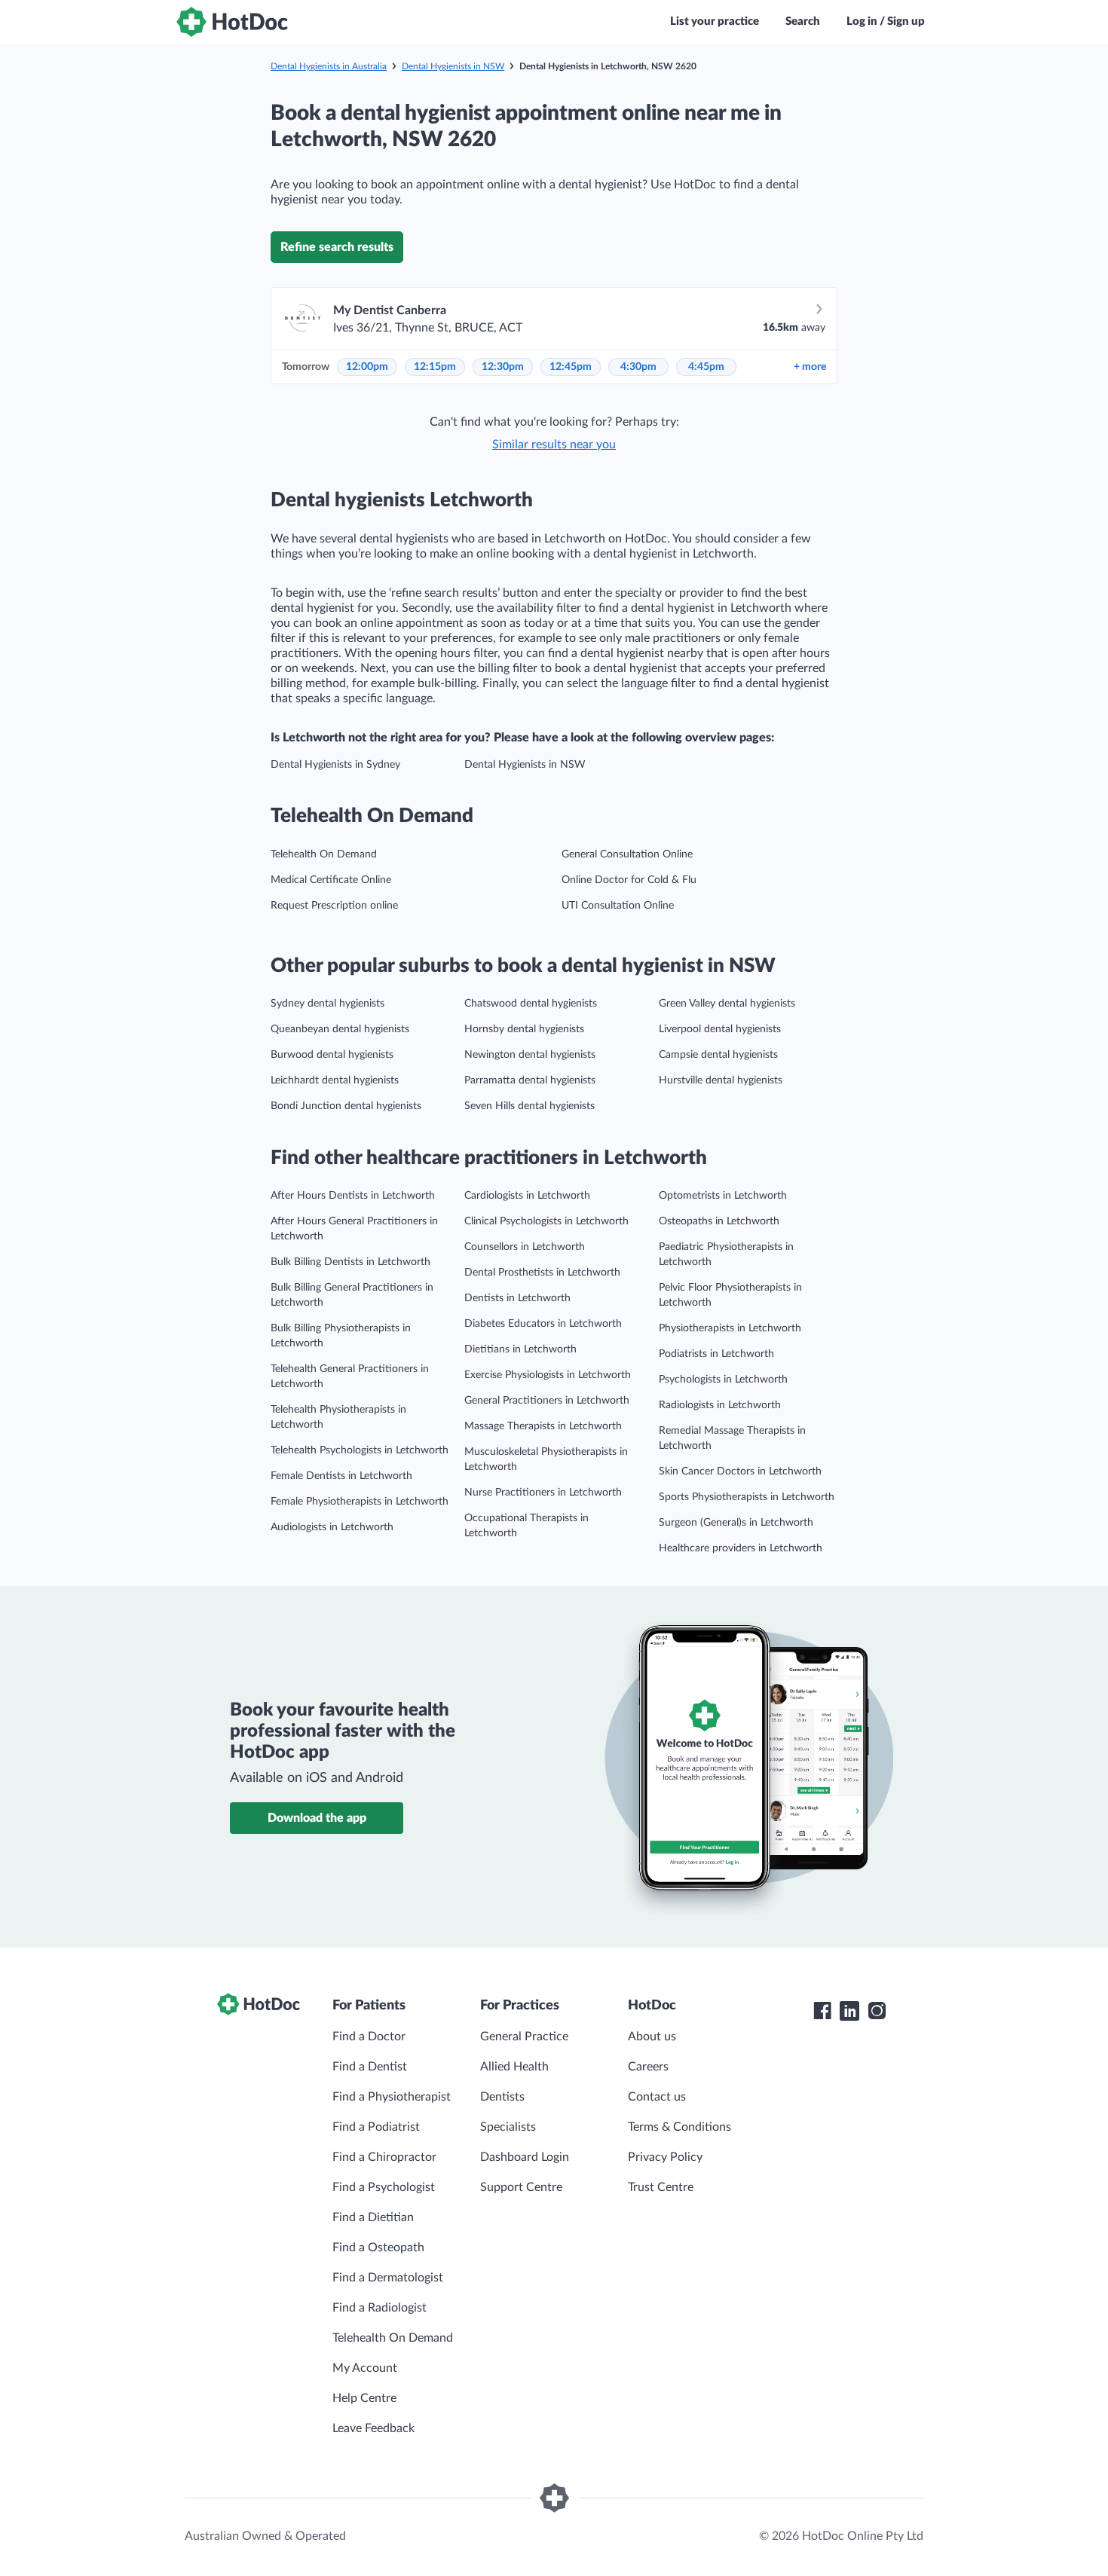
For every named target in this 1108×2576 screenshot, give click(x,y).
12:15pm (435, 367)
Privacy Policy (665, 2157)
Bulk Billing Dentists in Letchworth (350, 1262)
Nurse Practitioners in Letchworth (543, 1493)
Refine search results (337, 247)
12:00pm (367, 367)
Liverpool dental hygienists (720, 1029)
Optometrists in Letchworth (723, 1196)
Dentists (502, 2097)
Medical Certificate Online (331, 880)
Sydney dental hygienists (328, 1004)
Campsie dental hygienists (718, 1055)
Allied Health (514, 2067)
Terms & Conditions (679, 2127)
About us (652, 2037)
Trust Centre (661, 2187)
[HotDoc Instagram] (877, 2011)
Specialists (508, 2127)
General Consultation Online (627, 854)
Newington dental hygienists (530, 1055)
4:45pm (706, 367)
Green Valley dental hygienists (727, 1004)
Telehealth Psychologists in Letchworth (360, 1450)
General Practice (524, 2037)
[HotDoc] (232, 22)
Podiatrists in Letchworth (716, 1354)
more (810, 367)
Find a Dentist (370, 2067)
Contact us (657, 2097)
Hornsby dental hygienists (524, 1029)
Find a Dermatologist (388, 2278)
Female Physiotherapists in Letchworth (360, 1502)
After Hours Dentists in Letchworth (353, 1196)
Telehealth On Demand (324, 854)
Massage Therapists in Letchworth (543, 1426)
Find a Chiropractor (384, 2157)
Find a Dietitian (373, 2217)
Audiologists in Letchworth (332, 1527)
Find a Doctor (369, 2037)
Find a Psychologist (384, 2187)
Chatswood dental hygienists (531, 1004)
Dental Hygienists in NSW (453, 66)
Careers (648, 2067)
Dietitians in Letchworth (520, 1349)
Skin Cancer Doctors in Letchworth (740, 1471)
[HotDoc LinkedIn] (849, 2011)
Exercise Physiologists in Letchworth (548, 1375)
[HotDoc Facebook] (822, 2011)
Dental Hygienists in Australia (329, 66)
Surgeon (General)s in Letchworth (736, 1523)
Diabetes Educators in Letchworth (543, 1324)
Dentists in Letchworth (517, 1298)
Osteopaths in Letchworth (719, 1221)
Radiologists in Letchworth (720, 1405)
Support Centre (521, 2187)
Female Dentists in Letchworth (341, 1476)
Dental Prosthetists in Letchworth (542, 1273)
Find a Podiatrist (376, 2127)
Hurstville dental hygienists (721, 1080)
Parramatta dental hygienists (530, 1080)
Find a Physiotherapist (392, 2097)
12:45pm (571, 367)
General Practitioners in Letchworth (547, 1401)
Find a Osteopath (378, 2248)
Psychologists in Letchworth (723, 1380)
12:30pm (503, 367)
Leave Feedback (373, 2428)
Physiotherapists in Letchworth (730, 1328)
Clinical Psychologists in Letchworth (546, 1221)
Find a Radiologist (380, 2308)
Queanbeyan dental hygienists (340, 1029)
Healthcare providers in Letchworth (741, 1548)
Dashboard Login (525, 2157)
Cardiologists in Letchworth (527, 1196)
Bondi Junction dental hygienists (346, 1106)
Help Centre (364, 2398)
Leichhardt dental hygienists (335, 1080)
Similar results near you (554, 445)
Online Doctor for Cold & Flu (629, 880)
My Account (365, 2368)
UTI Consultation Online (618, 906)
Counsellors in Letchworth (525, 1247)
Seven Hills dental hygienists (530, 1106)
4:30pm (638, 367)
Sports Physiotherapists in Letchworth (747, 1497)
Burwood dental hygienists (332, 1055)
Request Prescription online (334, 906)
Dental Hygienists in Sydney (335, 765)
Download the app (317, 1818)
